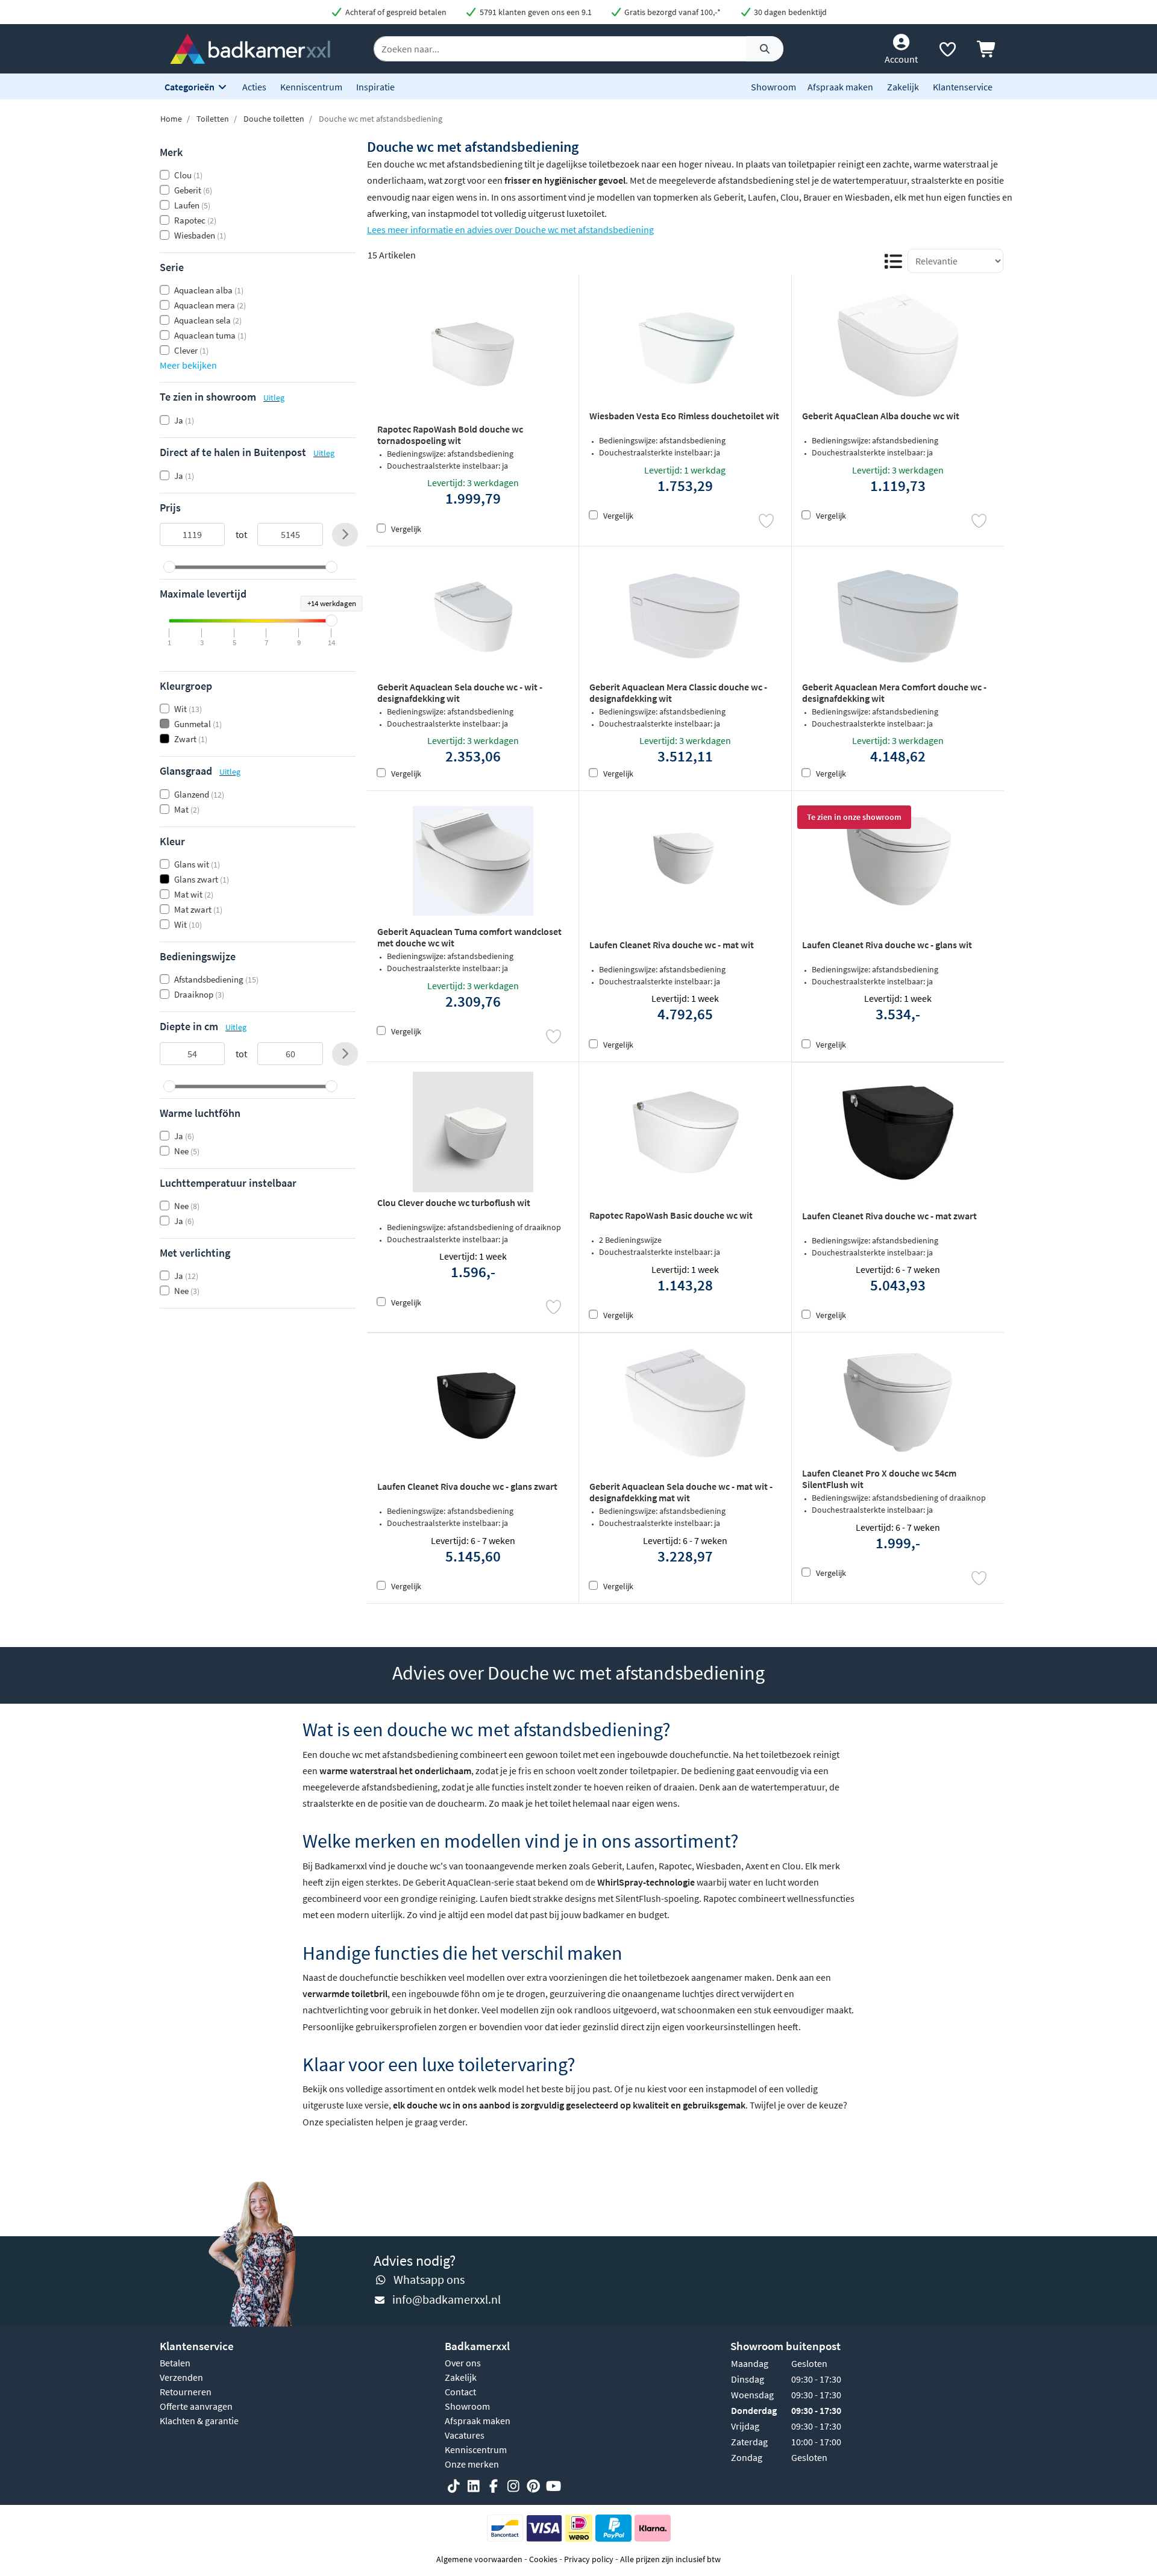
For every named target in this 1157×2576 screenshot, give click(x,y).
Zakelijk (903, 87)
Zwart (191, 739)
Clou (188, 175)
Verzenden (181, 2377)
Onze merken (472, 2464)
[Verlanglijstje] (947, 52)
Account (901, 59)
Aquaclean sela (208, 320)
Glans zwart (202, 879)
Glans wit (197, 864)
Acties (254, 87)
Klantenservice (963, 87)
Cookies (543, 2559)
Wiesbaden (200, 235)
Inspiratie (375, 87)
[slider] (169, 567)
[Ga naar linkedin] (474, 2486)
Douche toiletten (274, 119)
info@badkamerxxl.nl (447, 2299)
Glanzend (199, 794)
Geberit (193, 190)
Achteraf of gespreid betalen (395, 12)
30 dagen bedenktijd (789, 12)
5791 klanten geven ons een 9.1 (535, 12)
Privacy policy (589, 2559)
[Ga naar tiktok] (454, 2486)
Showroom (773, 87)
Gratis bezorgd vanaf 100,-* (672, 12)
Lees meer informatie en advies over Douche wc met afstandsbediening (510, 230)
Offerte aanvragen (196, 2406)
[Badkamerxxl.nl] (250, 48)
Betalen (175, 2363)
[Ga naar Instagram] (513, 2486)
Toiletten (213, 119)
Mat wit (194, 894)
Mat (187, 809)
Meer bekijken (188, 365)
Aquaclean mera (210, 305)
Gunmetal (198, 724)
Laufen (192, 205)
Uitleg (274, 398)
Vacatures (465, 2435)
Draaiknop (199, 994)
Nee (187, 1151)
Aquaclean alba (209, 290)
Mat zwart (198, 909)
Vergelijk (406, 529)
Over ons (463, 2363)
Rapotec (195, 220)
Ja (184, 420)
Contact (460, 2392)
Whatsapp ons (429, 2279)
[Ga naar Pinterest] (533, 2486)
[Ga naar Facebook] (494, 2486)
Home (171, 119)
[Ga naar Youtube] (553, 2486)
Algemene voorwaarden (479, 2559)
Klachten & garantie (199, 2421)
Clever (191, 350)
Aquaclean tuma (210, 335)
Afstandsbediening (216, 979)
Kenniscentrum (311, 87)
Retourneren (186, 2392)
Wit (188, 709)
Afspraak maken (840, 87)
